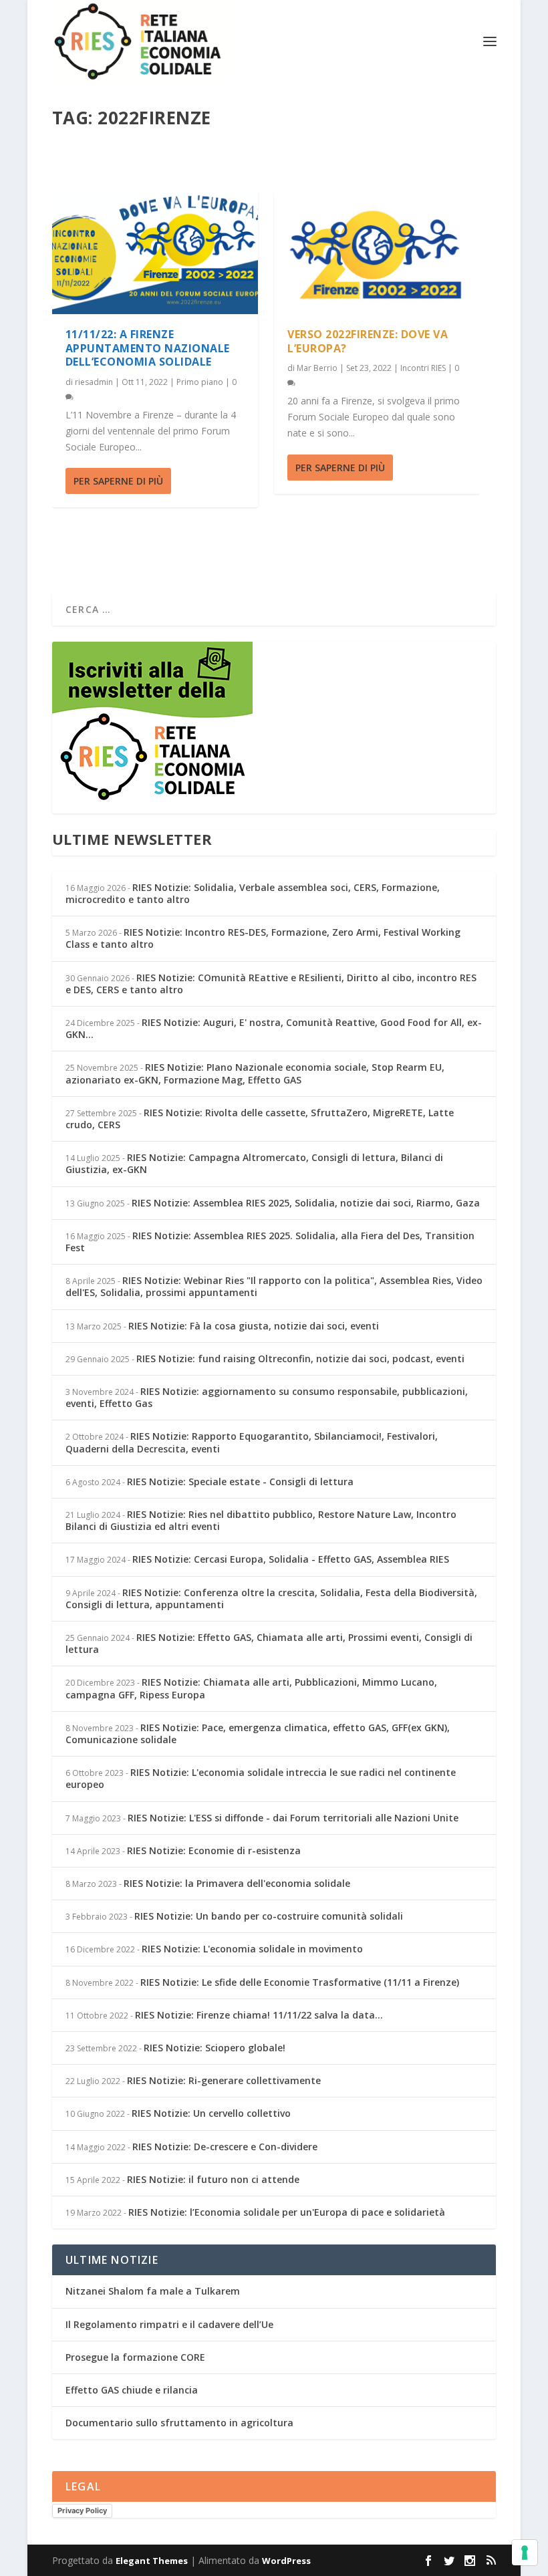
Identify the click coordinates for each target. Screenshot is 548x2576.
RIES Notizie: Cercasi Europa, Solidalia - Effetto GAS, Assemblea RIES (291, 1559)
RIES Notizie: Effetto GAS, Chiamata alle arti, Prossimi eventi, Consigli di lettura (269, 1643)
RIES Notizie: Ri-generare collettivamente (224, 2080)
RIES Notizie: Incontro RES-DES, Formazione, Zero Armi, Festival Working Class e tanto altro (263, 938)
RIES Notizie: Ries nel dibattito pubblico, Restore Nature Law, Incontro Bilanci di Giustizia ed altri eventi (261, 1520)
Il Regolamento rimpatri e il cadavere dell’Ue (169, 2324)
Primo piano (200, 382)
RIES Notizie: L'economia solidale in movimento (252, 1949)
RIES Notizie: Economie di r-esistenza (214, 1850)
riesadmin (94, 382)
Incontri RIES (423, 368)
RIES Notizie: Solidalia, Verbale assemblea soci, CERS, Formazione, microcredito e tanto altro (253, 893)
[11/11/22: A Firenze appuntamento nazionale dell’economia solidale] (155, 252)
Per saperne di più (118, 481)
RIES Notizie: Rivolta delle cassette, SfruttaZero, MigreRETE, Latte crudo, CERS (260, 1119)
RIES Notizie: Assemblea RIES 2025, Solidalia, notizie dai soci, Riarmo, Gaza (306, 1203)
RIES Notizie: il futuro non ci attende (213, 2179)
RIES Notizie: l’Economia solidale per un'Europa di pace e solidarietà (287, 2212)
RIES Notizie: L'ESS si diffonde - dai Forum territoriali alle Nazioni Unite (293, 1818)
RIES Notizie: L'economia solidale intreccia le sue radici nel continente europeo (261, 1778)
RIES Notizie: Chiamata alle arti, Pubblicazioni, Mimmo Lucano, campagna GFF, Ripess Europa (251, 1688)
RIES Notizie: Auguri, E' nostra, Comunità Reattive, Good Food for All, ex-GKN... (274, 1028)
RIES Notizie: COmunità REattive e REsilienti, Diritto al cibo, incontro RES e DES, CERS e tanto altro (271, 984)
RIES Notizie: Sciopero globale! (215, 2048)
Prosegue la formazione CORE (135, 2357)
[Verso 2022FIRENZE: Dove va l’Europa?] (377, 252)
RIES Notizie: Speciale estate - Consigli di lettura (240, 1482)
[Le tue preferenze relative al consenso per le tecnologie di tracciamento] (525, 2553)
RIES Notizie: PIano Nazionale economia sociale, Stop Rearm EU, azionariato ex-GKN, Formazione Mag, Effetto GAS (255, 1073)
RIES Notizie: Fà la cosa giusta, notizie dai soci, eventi (254, 1326)
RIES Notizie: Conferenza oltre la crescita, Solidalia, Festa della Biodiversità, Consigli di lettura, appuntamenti (271, 1598)
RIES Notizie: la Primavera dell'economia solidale (237, 1883)
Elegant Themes (152, 2561)
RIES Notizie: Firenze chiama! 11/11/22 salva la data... (259, 2015)
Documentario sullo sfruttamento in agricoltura (179, 2423)
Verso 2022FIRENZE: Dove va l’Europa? (368, 341)
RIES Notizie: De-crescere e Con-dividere (225, 2147)
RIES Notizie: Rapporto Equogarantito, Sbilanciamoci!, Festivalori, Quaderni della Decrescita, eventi (252, 1442)
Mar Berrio (317, 368)
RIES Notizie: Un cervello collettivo (211, 2113)
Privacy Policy (82, 2510)
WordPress (286, 2561)
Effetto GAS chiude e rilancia (132, 2390)
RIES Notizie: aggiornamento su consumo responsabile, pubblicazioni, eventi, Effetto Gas (267, 1397)
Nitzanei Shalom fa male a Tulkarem (153, 2291)
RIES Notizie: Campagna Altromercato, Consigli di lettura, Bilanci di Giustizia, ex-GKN (254, 1163)
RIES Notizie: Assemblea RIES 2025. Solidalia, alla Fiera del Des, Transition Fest (270, 1242)
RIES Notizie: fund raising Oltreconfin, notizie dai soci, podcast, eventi (300, 1359)
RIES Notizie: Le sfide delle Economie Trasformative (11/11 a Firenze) (300, 1982)
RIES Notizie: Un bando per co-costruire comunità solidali (269, 1916)
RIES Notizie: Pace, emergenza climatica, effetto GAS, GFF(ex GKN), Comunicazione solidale (258, 1733)
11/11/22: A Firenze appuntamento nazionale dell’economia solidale (148, 348)
